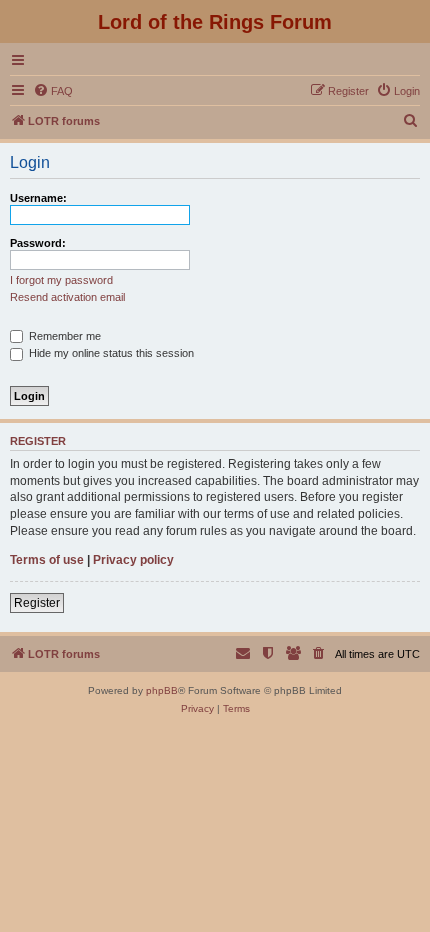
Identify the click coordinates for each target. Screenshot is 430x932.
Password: (38, 243)
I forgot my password (61, 280)
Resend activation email (67, 297)
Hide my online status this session (110, 353)
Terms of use (47, 560)
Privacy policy (133, 560)
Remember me (63, 336)
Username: (38, 198)
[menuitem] (53, 91)
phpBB (162, 690)
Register (37, 603)
